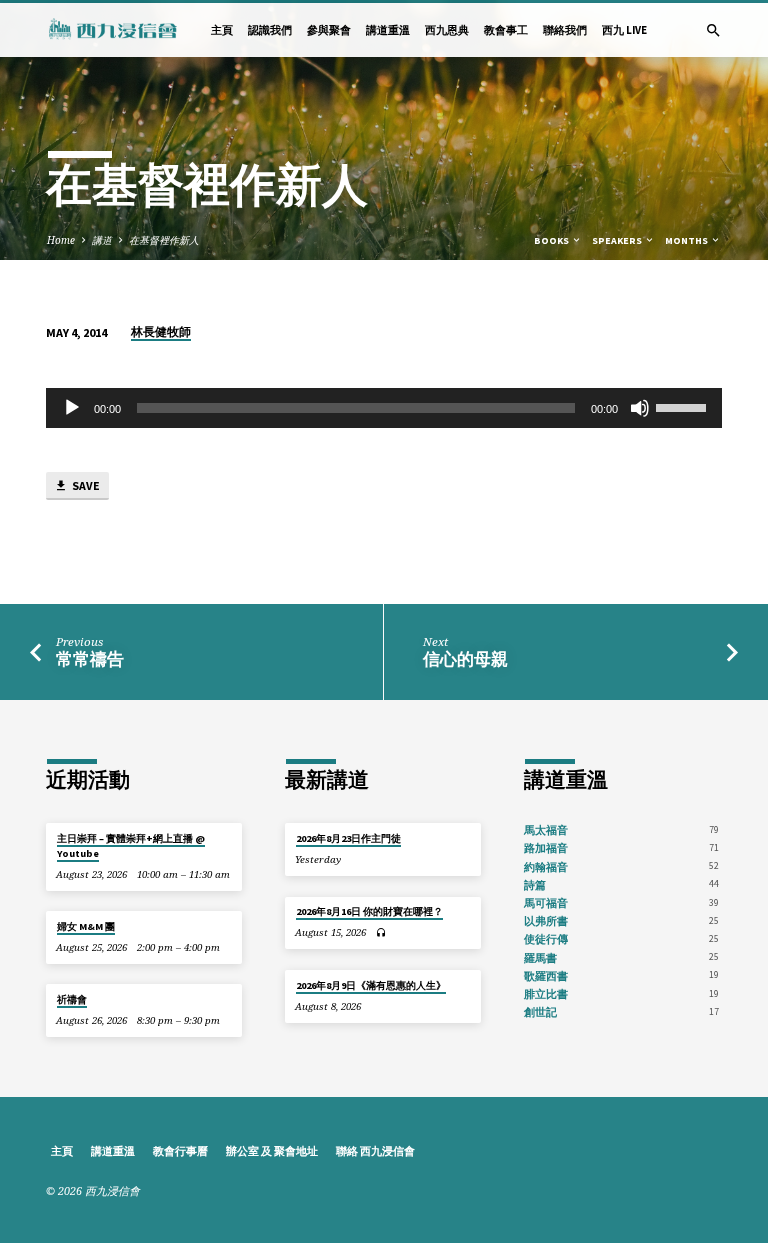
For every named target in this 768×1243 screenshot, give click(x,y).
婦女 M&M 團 (86, 926)
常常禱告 (90, 659)
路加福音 (546, 848)
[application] (384, 408)
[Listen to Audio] (381, 932)
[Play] (72, 408)
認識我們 (270, 30)
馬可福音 (546, 903)
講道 (102, 240)
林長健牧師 (161, 331)
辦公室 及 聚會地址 (272, 1151)
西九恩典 (447, 30)
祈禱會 (72, 999)
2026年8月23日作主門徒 (348, 838)
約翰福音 (546, 867)
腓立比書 (546, 994)
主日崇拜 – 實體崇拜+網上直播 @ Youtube (131, 845)
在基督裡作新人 (164, 240)
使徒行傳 (546, 939)
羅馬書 (540, 958)
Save (85, 485)
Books (552, 240)
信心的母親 (465, 659)
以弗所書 (546, 921)
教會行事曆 (180, 1151)
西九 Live (624, 30)
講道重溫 (388, 30)
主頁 (222, 30)
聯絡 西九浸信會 (375, 1151)
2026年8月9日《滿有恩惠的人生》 (371, 985)
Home (61, 240)
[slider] (684, 406)
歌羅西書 (546, 976)
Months (687, 240)
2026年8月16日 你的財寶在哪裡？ (369, 911)
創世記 (540, 1012)
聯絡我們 (565, 30)
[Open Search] (713, 30)
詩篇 (535, 885)
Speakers (618, 240)
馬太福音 (546, 830)
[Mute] (640, 408)
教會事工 (506, 30)
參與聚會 (329, 30)
